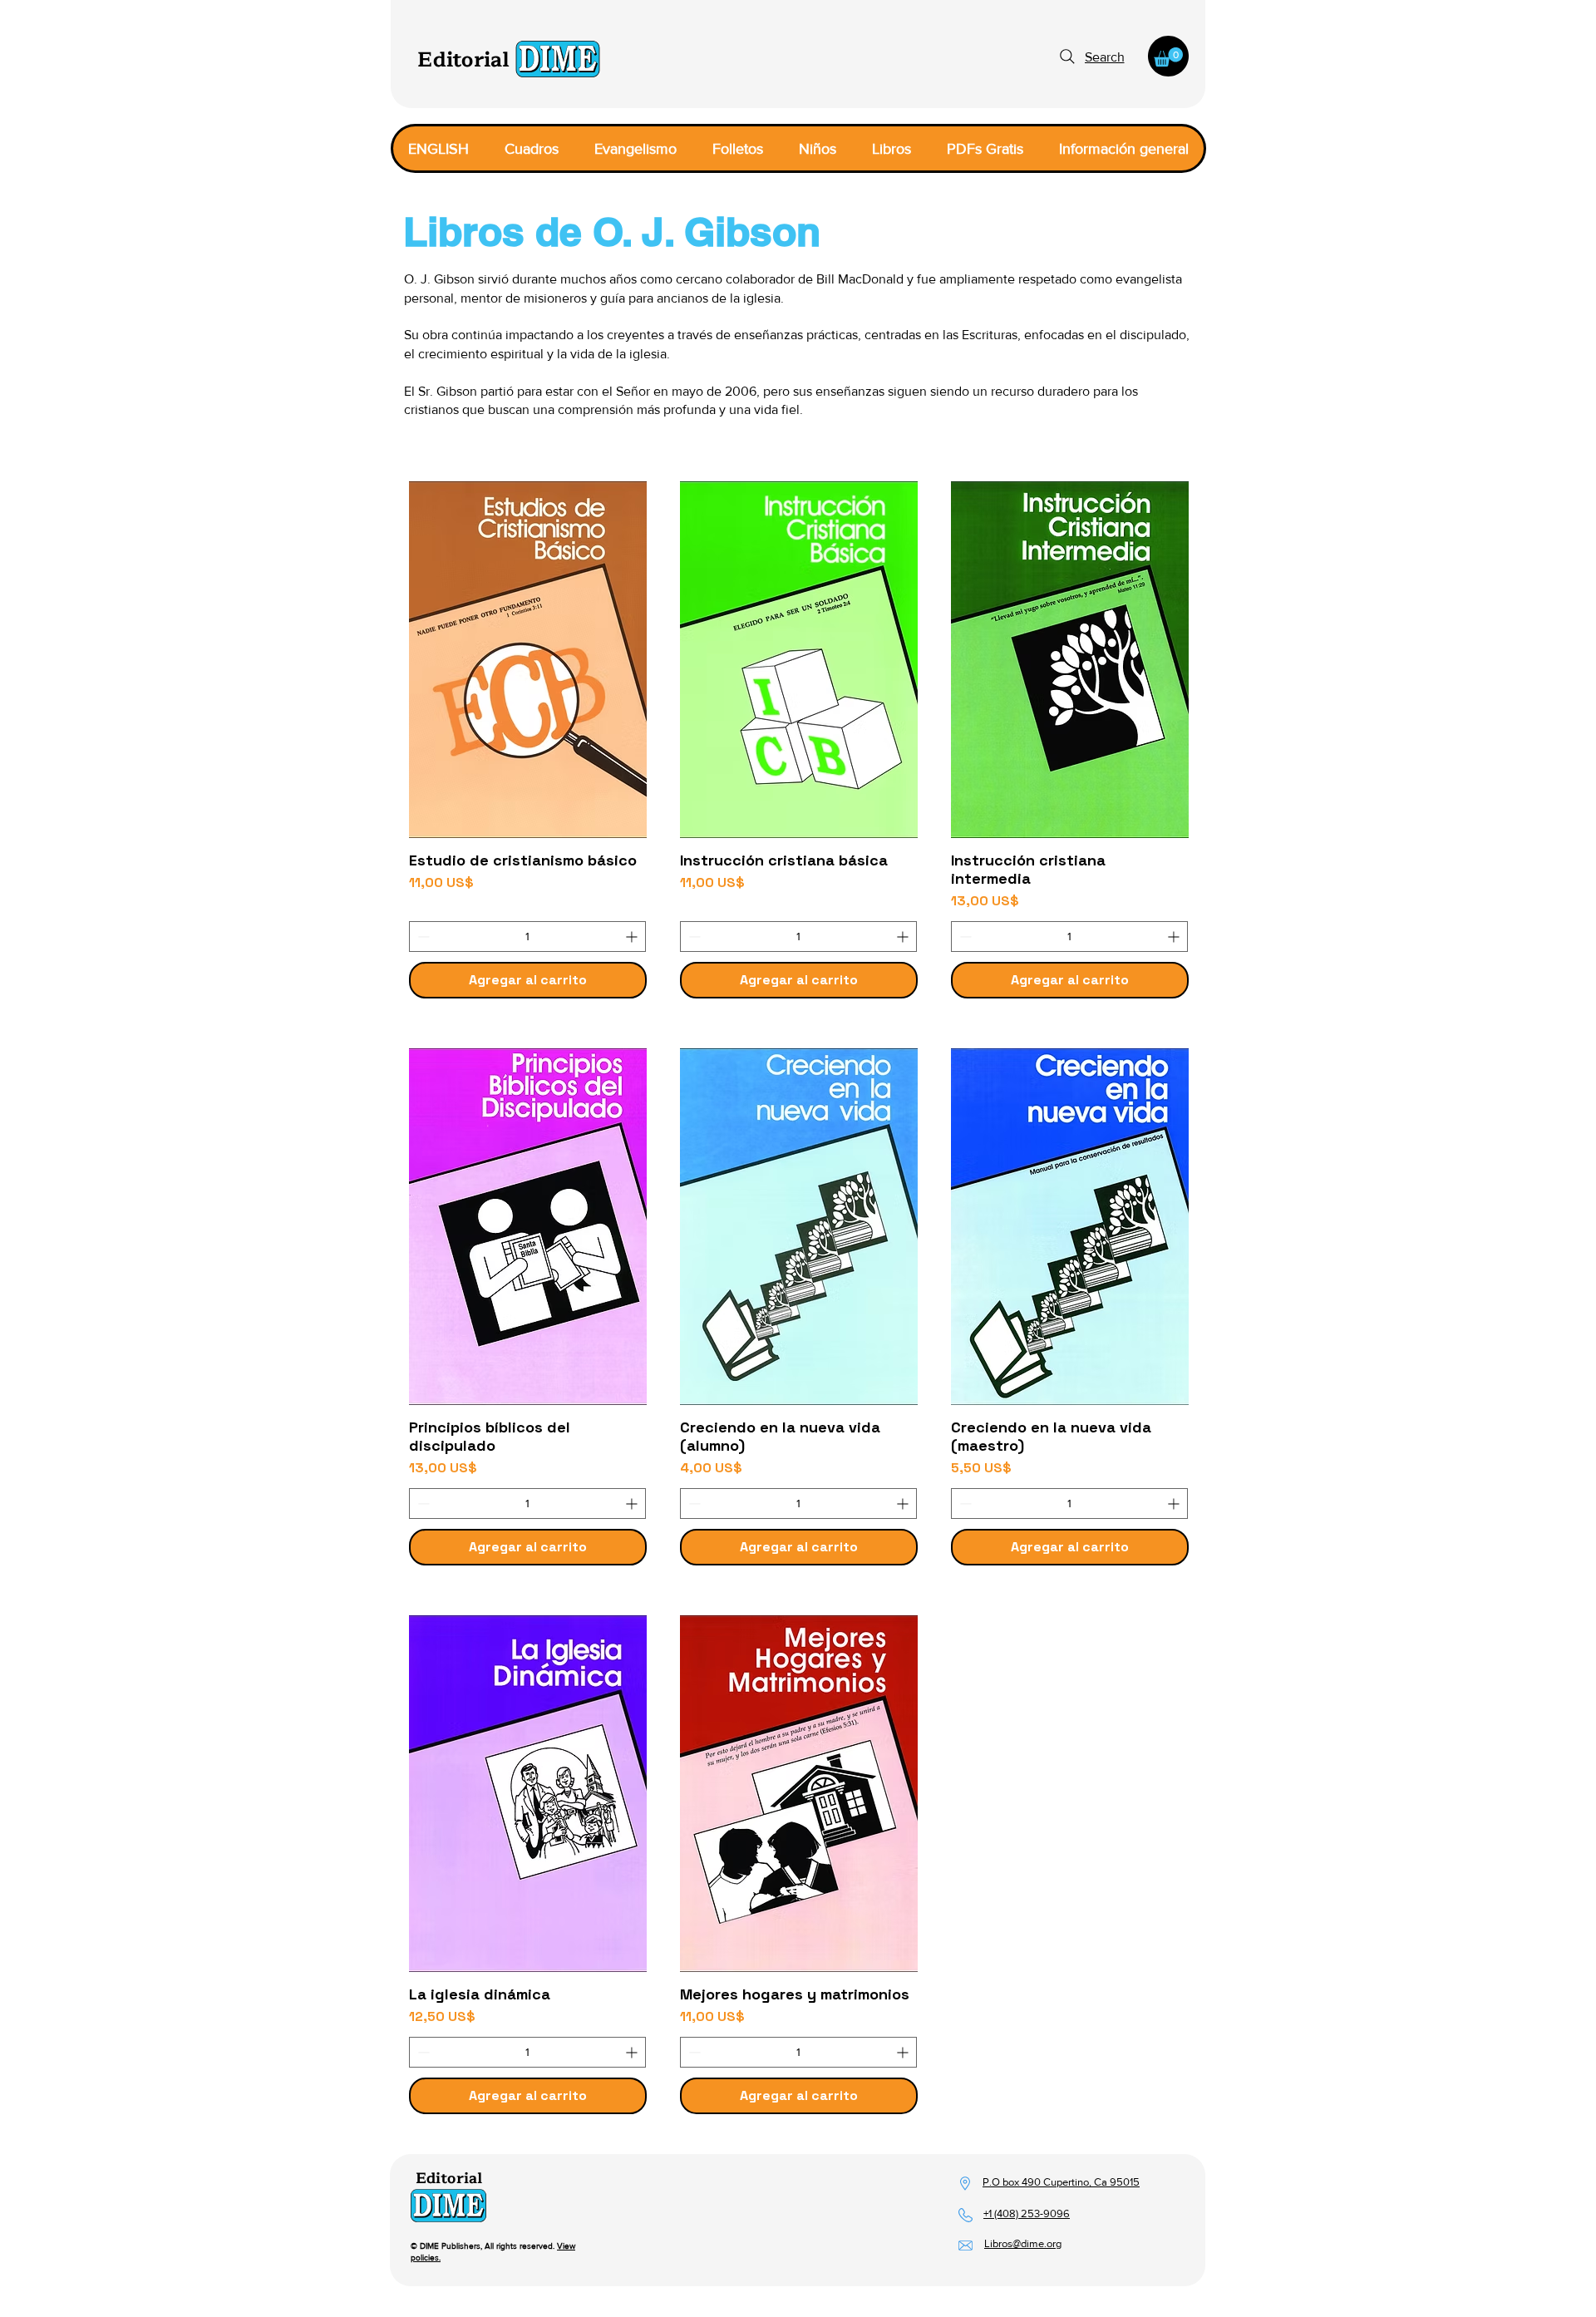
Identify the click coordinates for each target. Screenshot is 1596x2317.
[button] (1168, 57)
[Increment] (633, 937)
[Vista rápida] (528, 660)
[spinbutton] (527, 937)
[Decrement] (422, 937)
